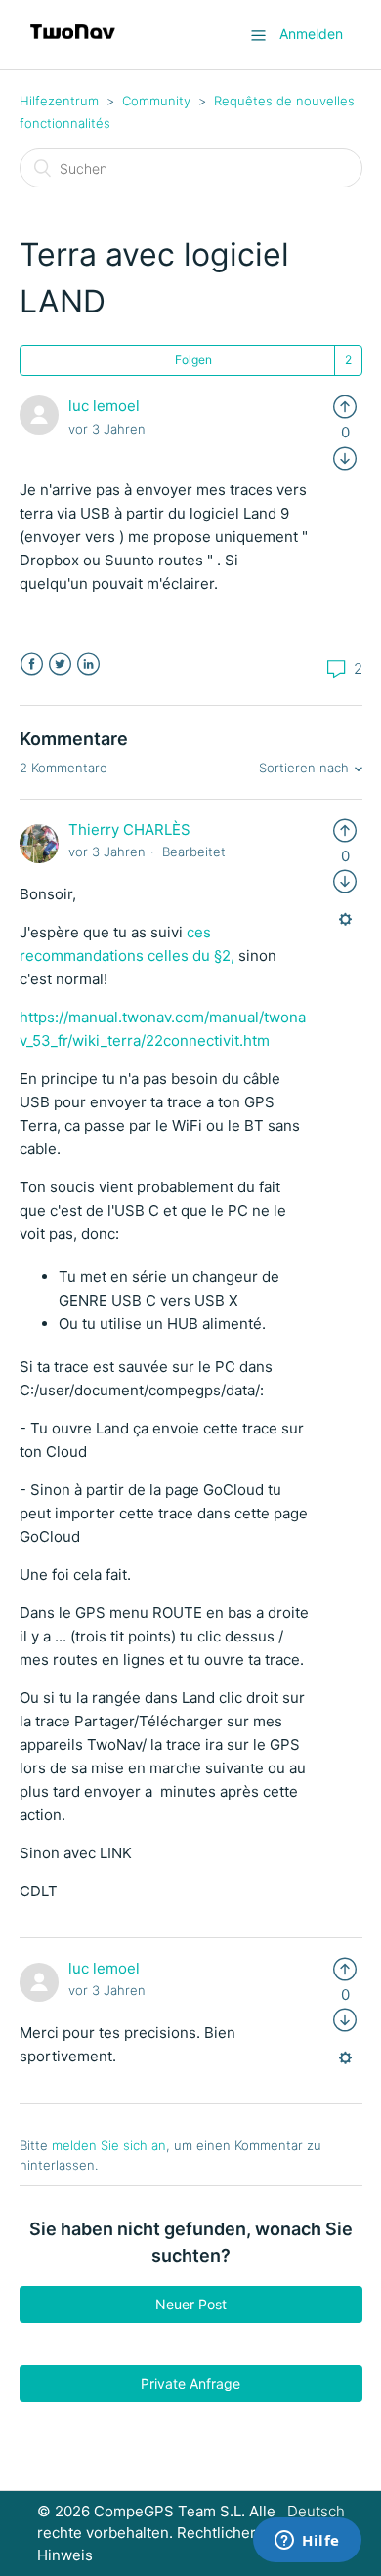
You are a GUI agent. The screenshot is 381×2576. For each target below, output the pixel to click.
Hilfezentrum (59, 101)
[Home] (73, 44)
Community (156, 101)
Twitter (60, 665)
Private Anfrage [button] (190, 2383)
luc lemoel (104, 406)
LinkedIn (88, 665)
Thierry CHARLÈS (129, 830)
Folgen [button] (193, 360)
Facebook (32, 665)
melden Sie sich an (109, 2145)
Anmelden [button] (311, 34)
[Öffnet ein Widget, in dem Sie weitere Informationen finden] (307, 2542)
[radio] (345, 406)
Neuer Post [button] (191, 2304)
